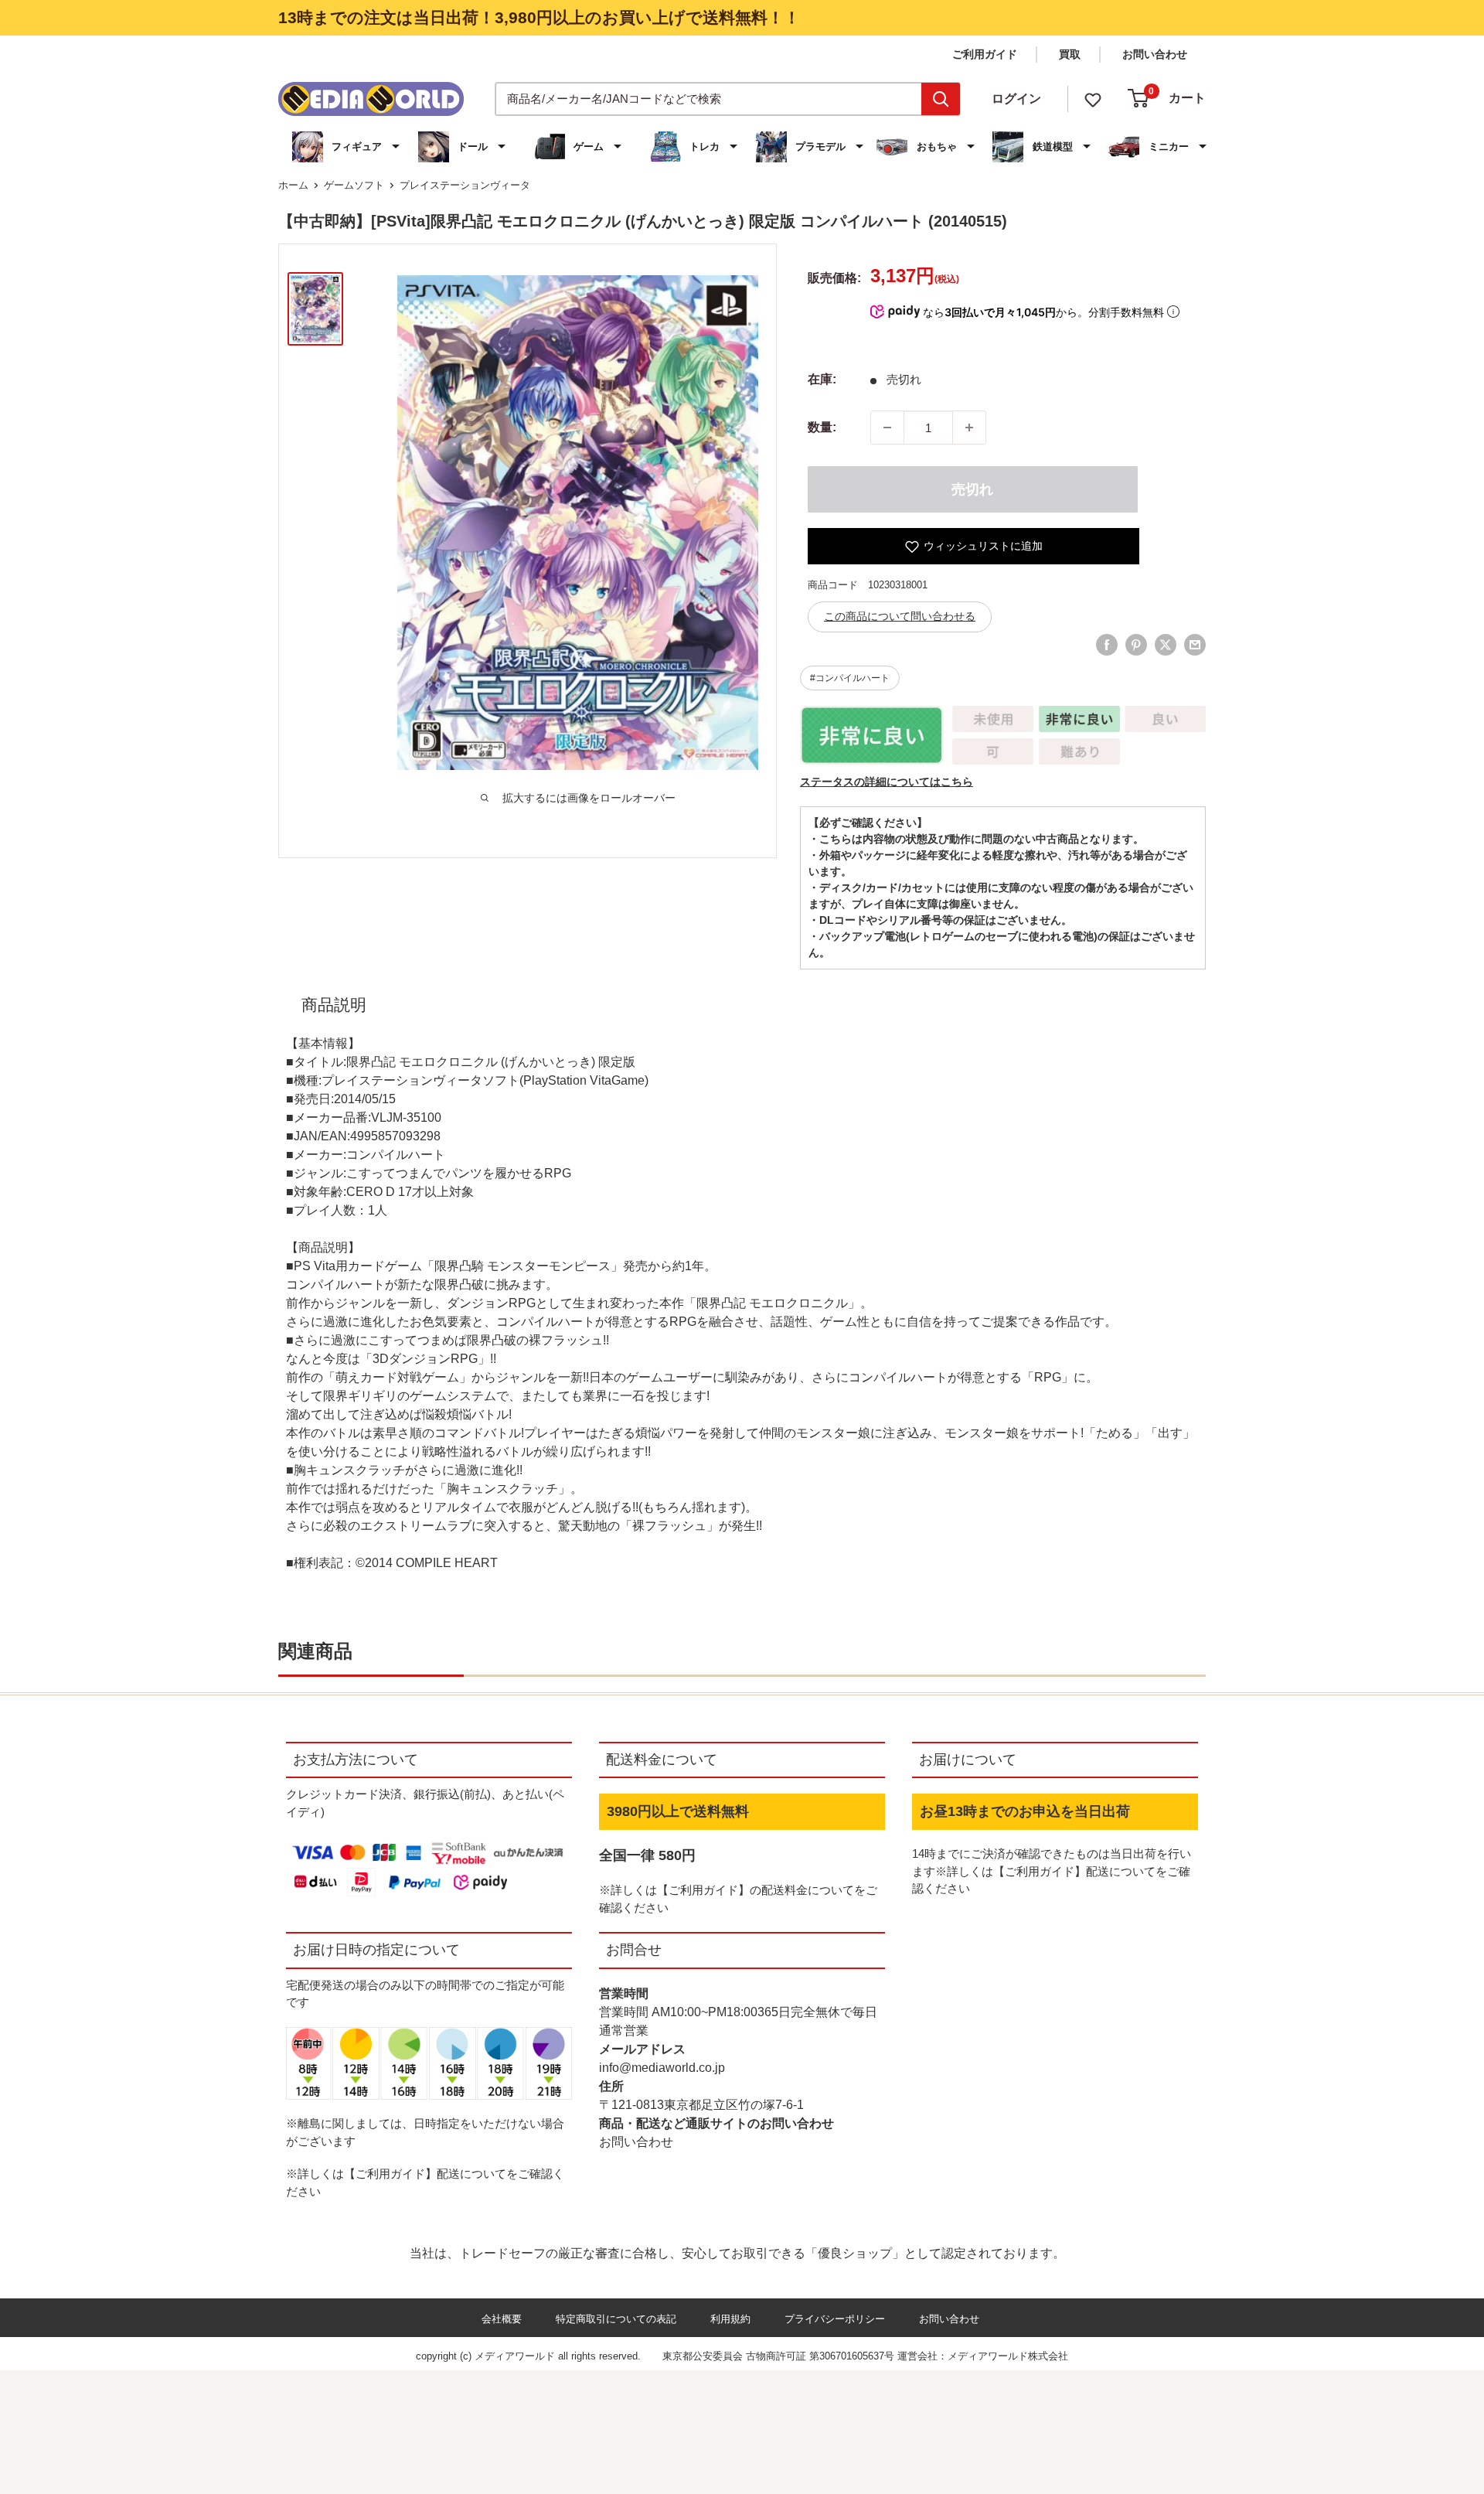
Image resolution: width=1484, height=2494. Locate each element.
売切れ (972, 489)
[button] (348, 147)
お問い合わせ (1155, 54)
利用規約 (730, 2319)
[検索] (941, 99)
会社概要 (502, 2319)
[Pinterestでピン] (1136, 645)
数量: (822, 427)
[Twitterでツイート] (1166, 645)
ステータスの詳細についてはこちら (887, 782)
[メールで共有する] (1195, 645)
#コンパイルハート (850, 678)
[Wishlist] (1093, 99)
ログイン (1016, 99)
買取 (1070, 54)
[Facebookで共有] (1107, 645)
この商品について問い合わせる (900, 616)
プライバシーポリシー (835, 2319)
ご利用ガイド (985, 54)
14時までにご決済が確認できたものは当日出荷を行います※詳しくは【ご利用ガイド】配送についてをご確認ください (1052, 1871)
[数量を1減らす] (887, 428)
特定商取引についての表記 (616, 2319)
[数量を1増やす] (969, 428)
